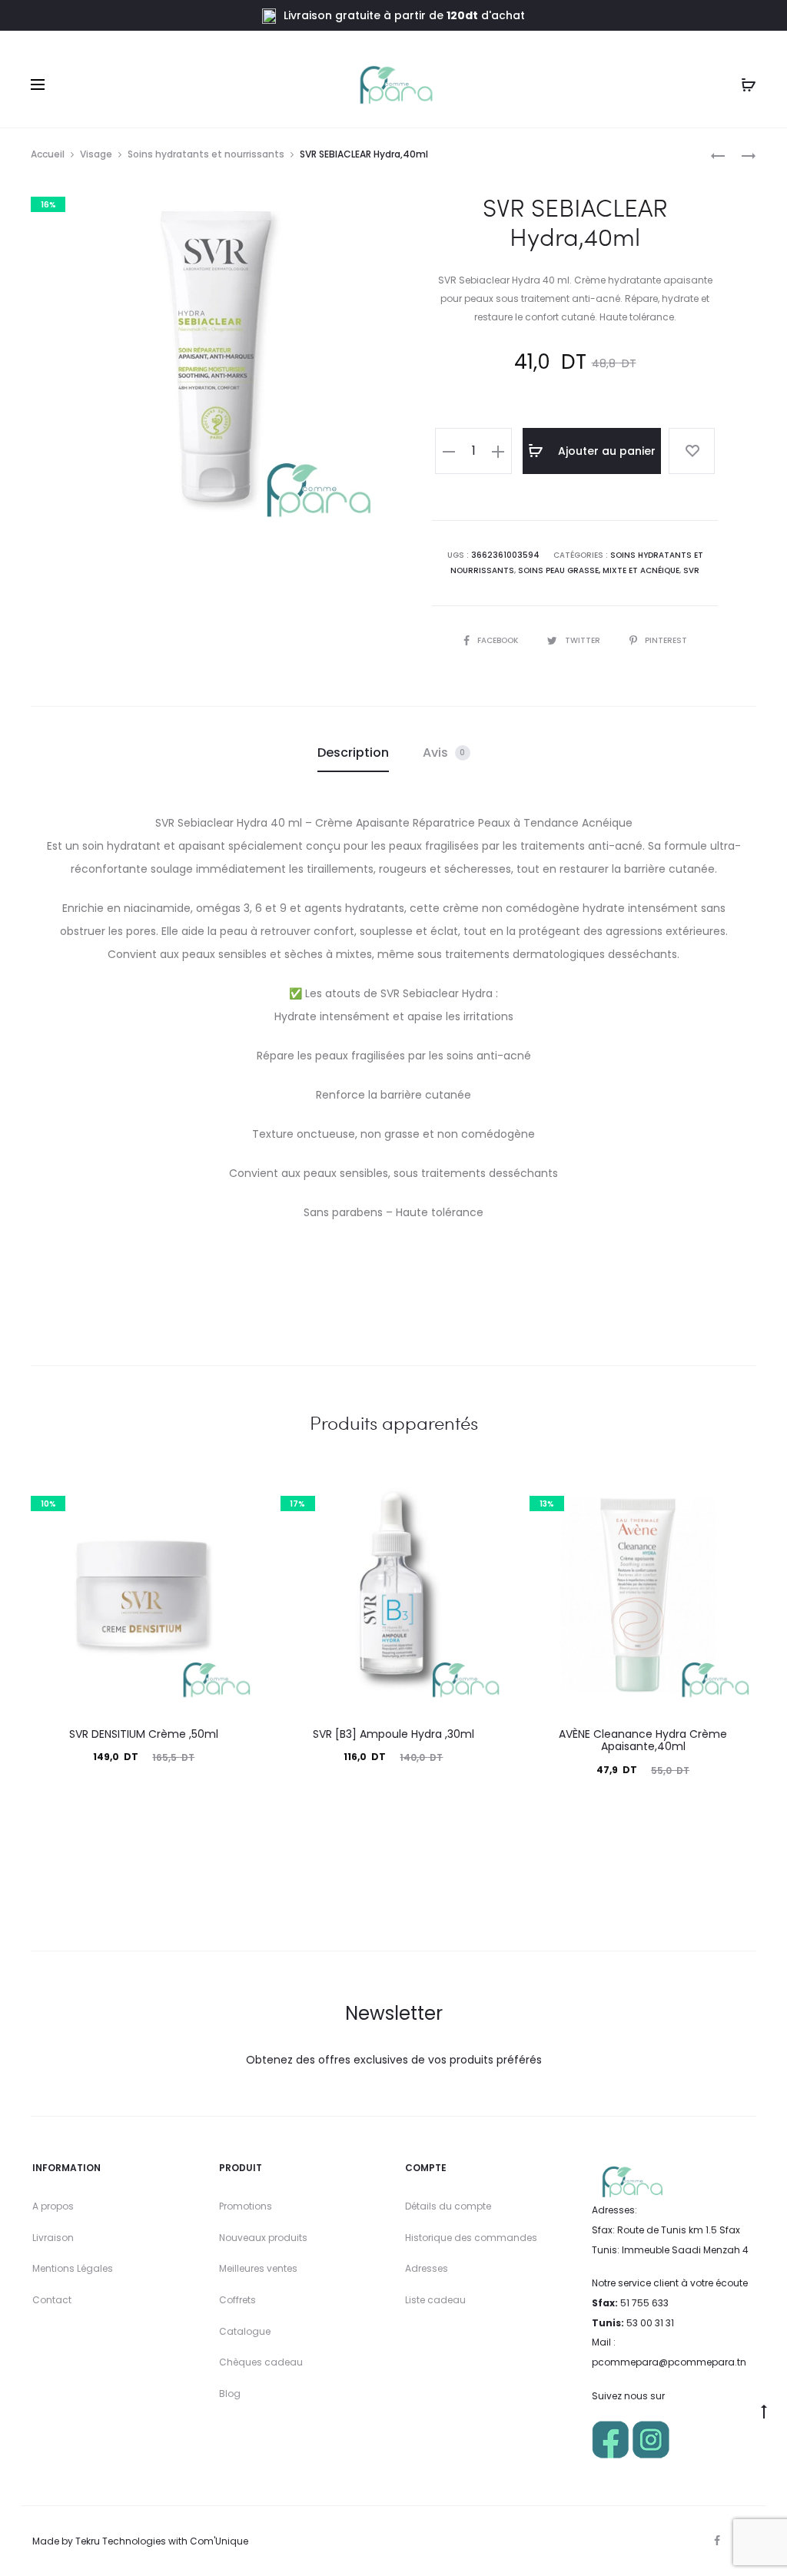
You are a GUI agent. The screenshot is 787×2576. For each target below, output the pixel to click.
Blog (230, 2394)
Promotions (246, 2206)
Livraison (53, 2238)
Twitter (584, 640)
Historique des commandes (471, 2238)
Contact (52, 2300)
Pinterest (666, 640)
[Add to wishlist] (692, 451)
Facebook (499, 640)
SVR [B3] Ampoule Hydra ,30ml (393, 1734)
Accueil (48, 154)
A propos (53, 2206)
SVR (691, 570)
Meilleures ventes (258, 2268)
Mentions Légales (73, 2268)
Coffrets (237, 2300)
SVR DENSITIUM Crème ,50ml (144, 1734)
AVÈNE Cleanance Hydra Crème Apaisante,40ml (643, 1741)
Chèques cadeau (261, 2362)
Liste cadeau (435, 2300)
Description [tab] (353, 753)
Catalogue (245, 2331)
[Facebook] (717, 2541)
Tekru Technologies (121, 2541)
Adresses (427, 2268)
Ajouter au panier (605, 451)
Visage (96, 154)
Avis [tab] (444, 753)
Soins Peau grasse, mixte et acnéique (599, 570)
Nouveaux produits (263, 2238)
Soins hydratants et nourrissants (206, 154)
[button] (449, 451)
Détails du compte (448, 2206)
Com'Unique (219, 2541)
